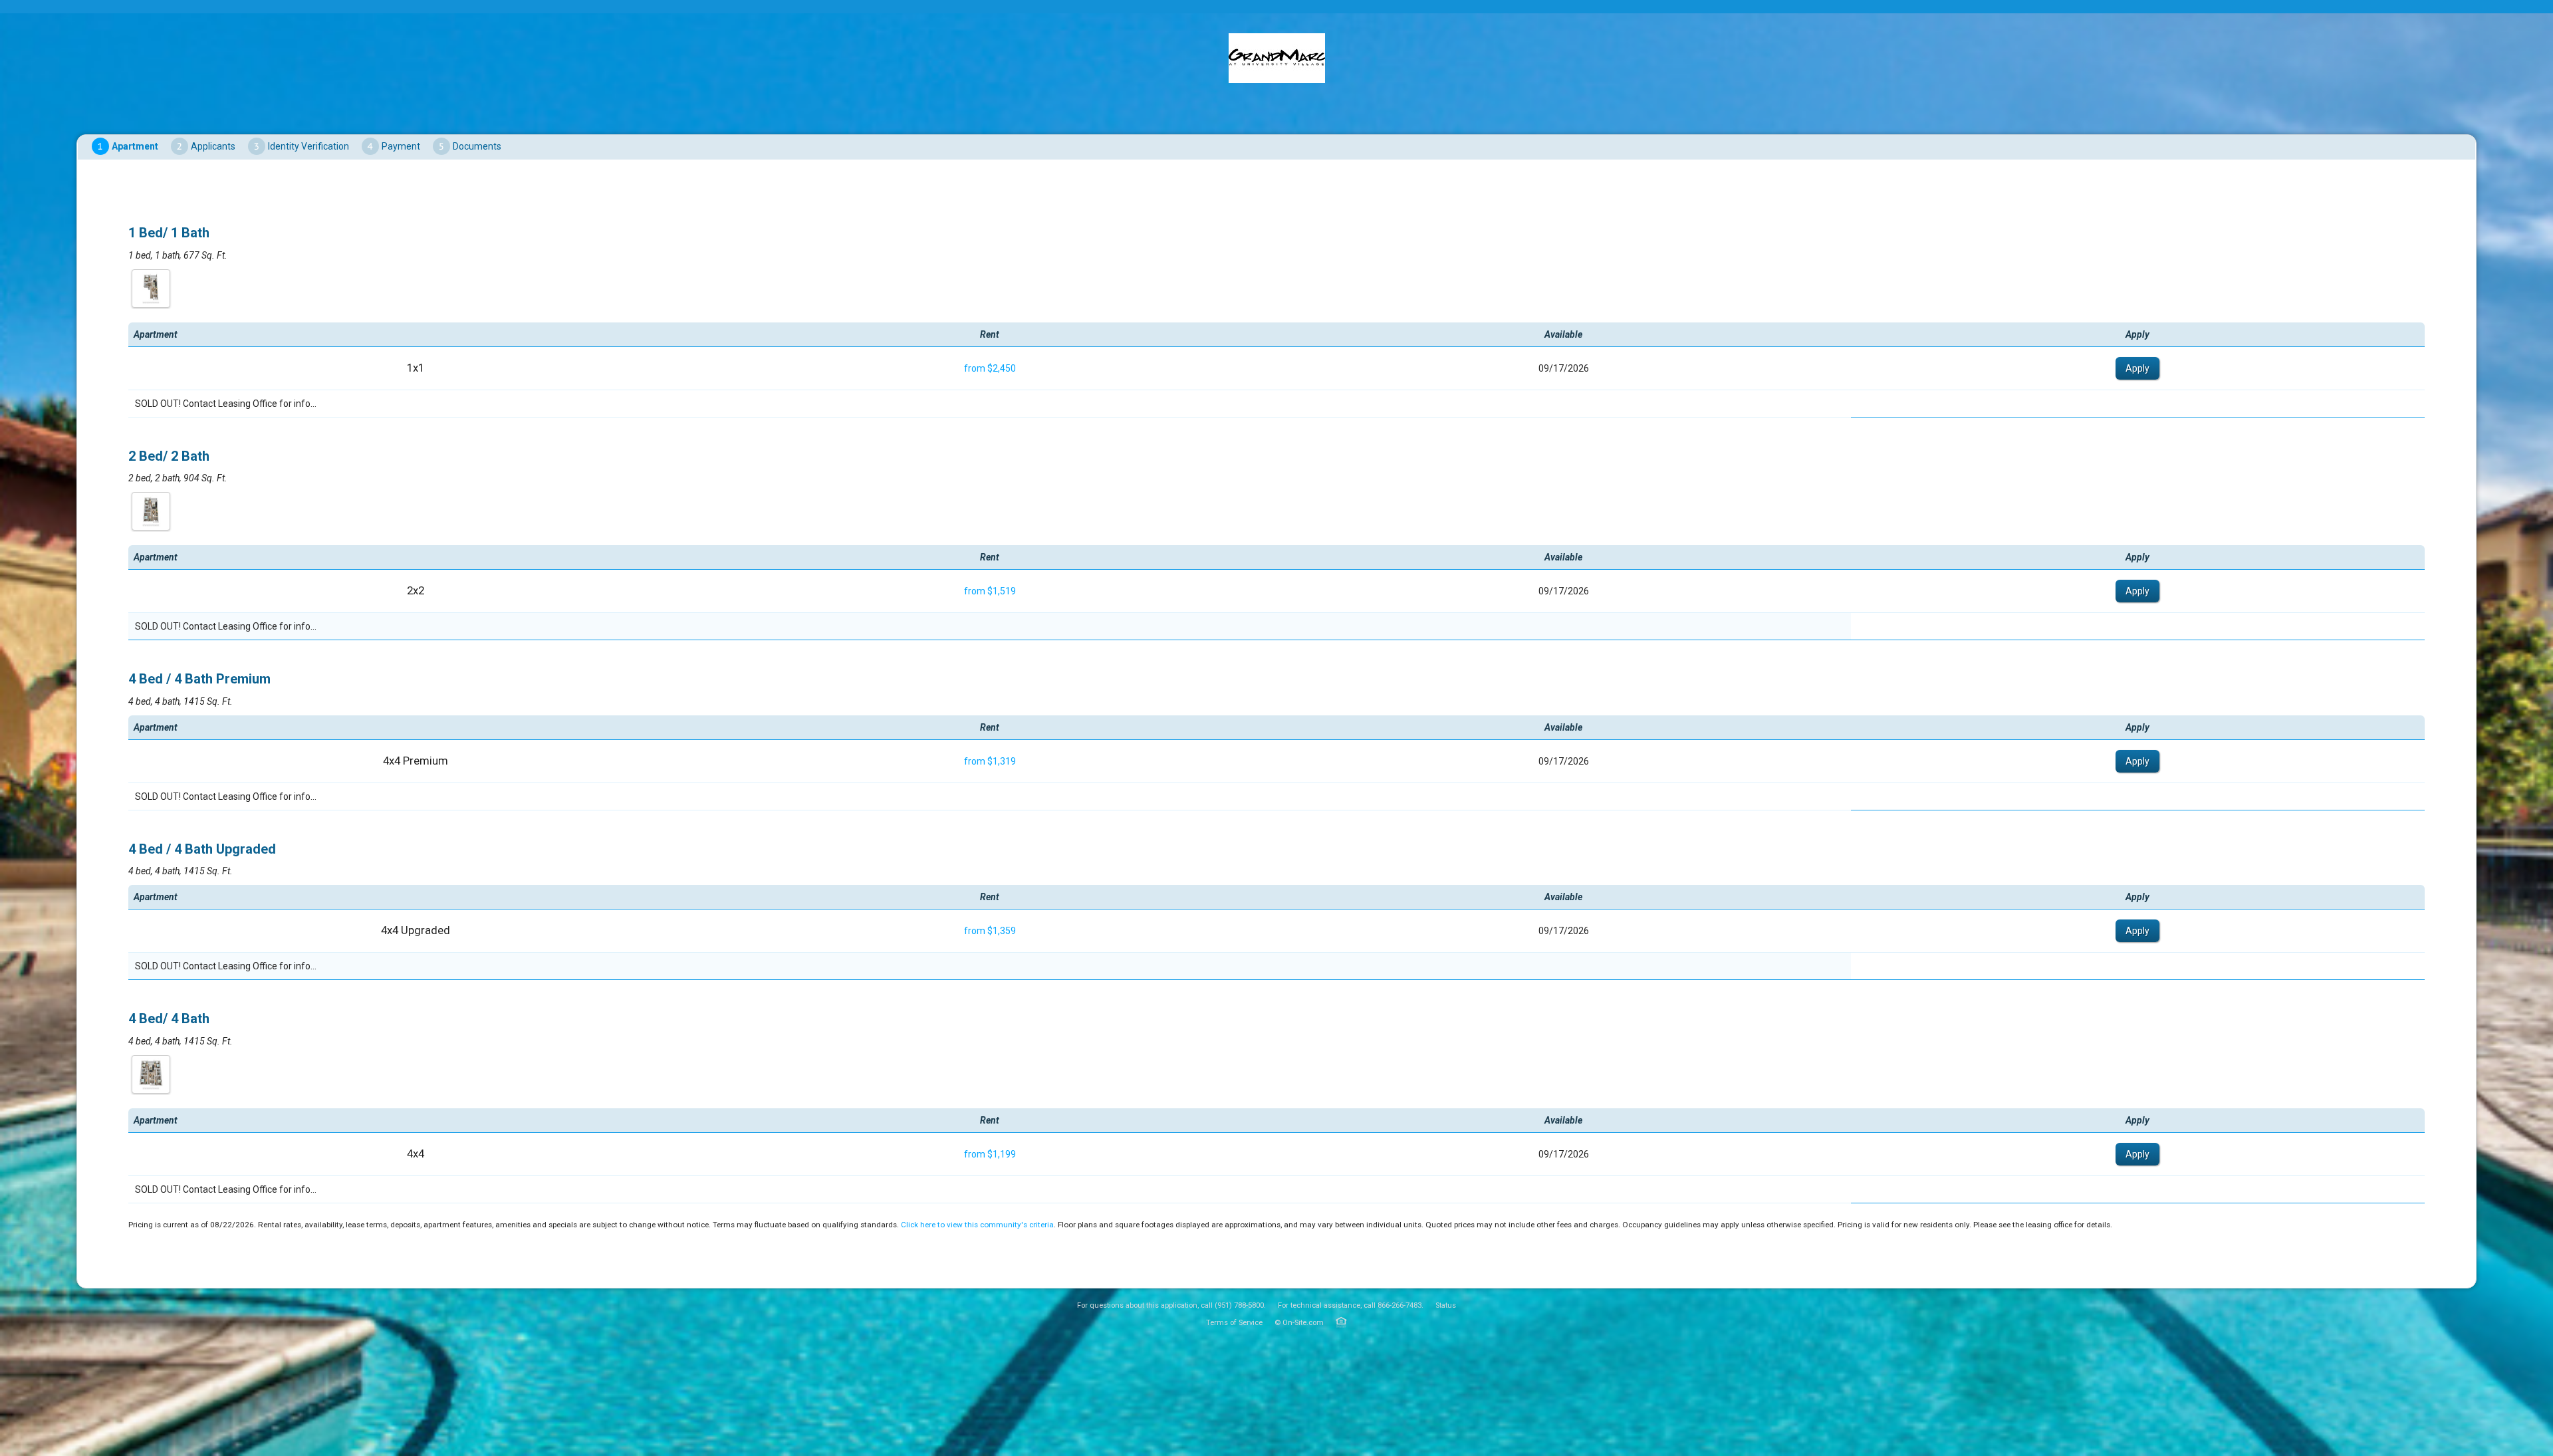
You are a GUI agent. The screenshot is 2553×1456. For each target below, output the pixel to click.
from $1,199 (990, 1154)
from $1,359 (990, 931)
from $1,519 (990, 591)
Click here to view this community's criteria (977, 1225)
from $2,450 (990, 368)
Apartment (135, 146)
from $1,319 (990, 761)
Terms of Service (1234, 1323)
